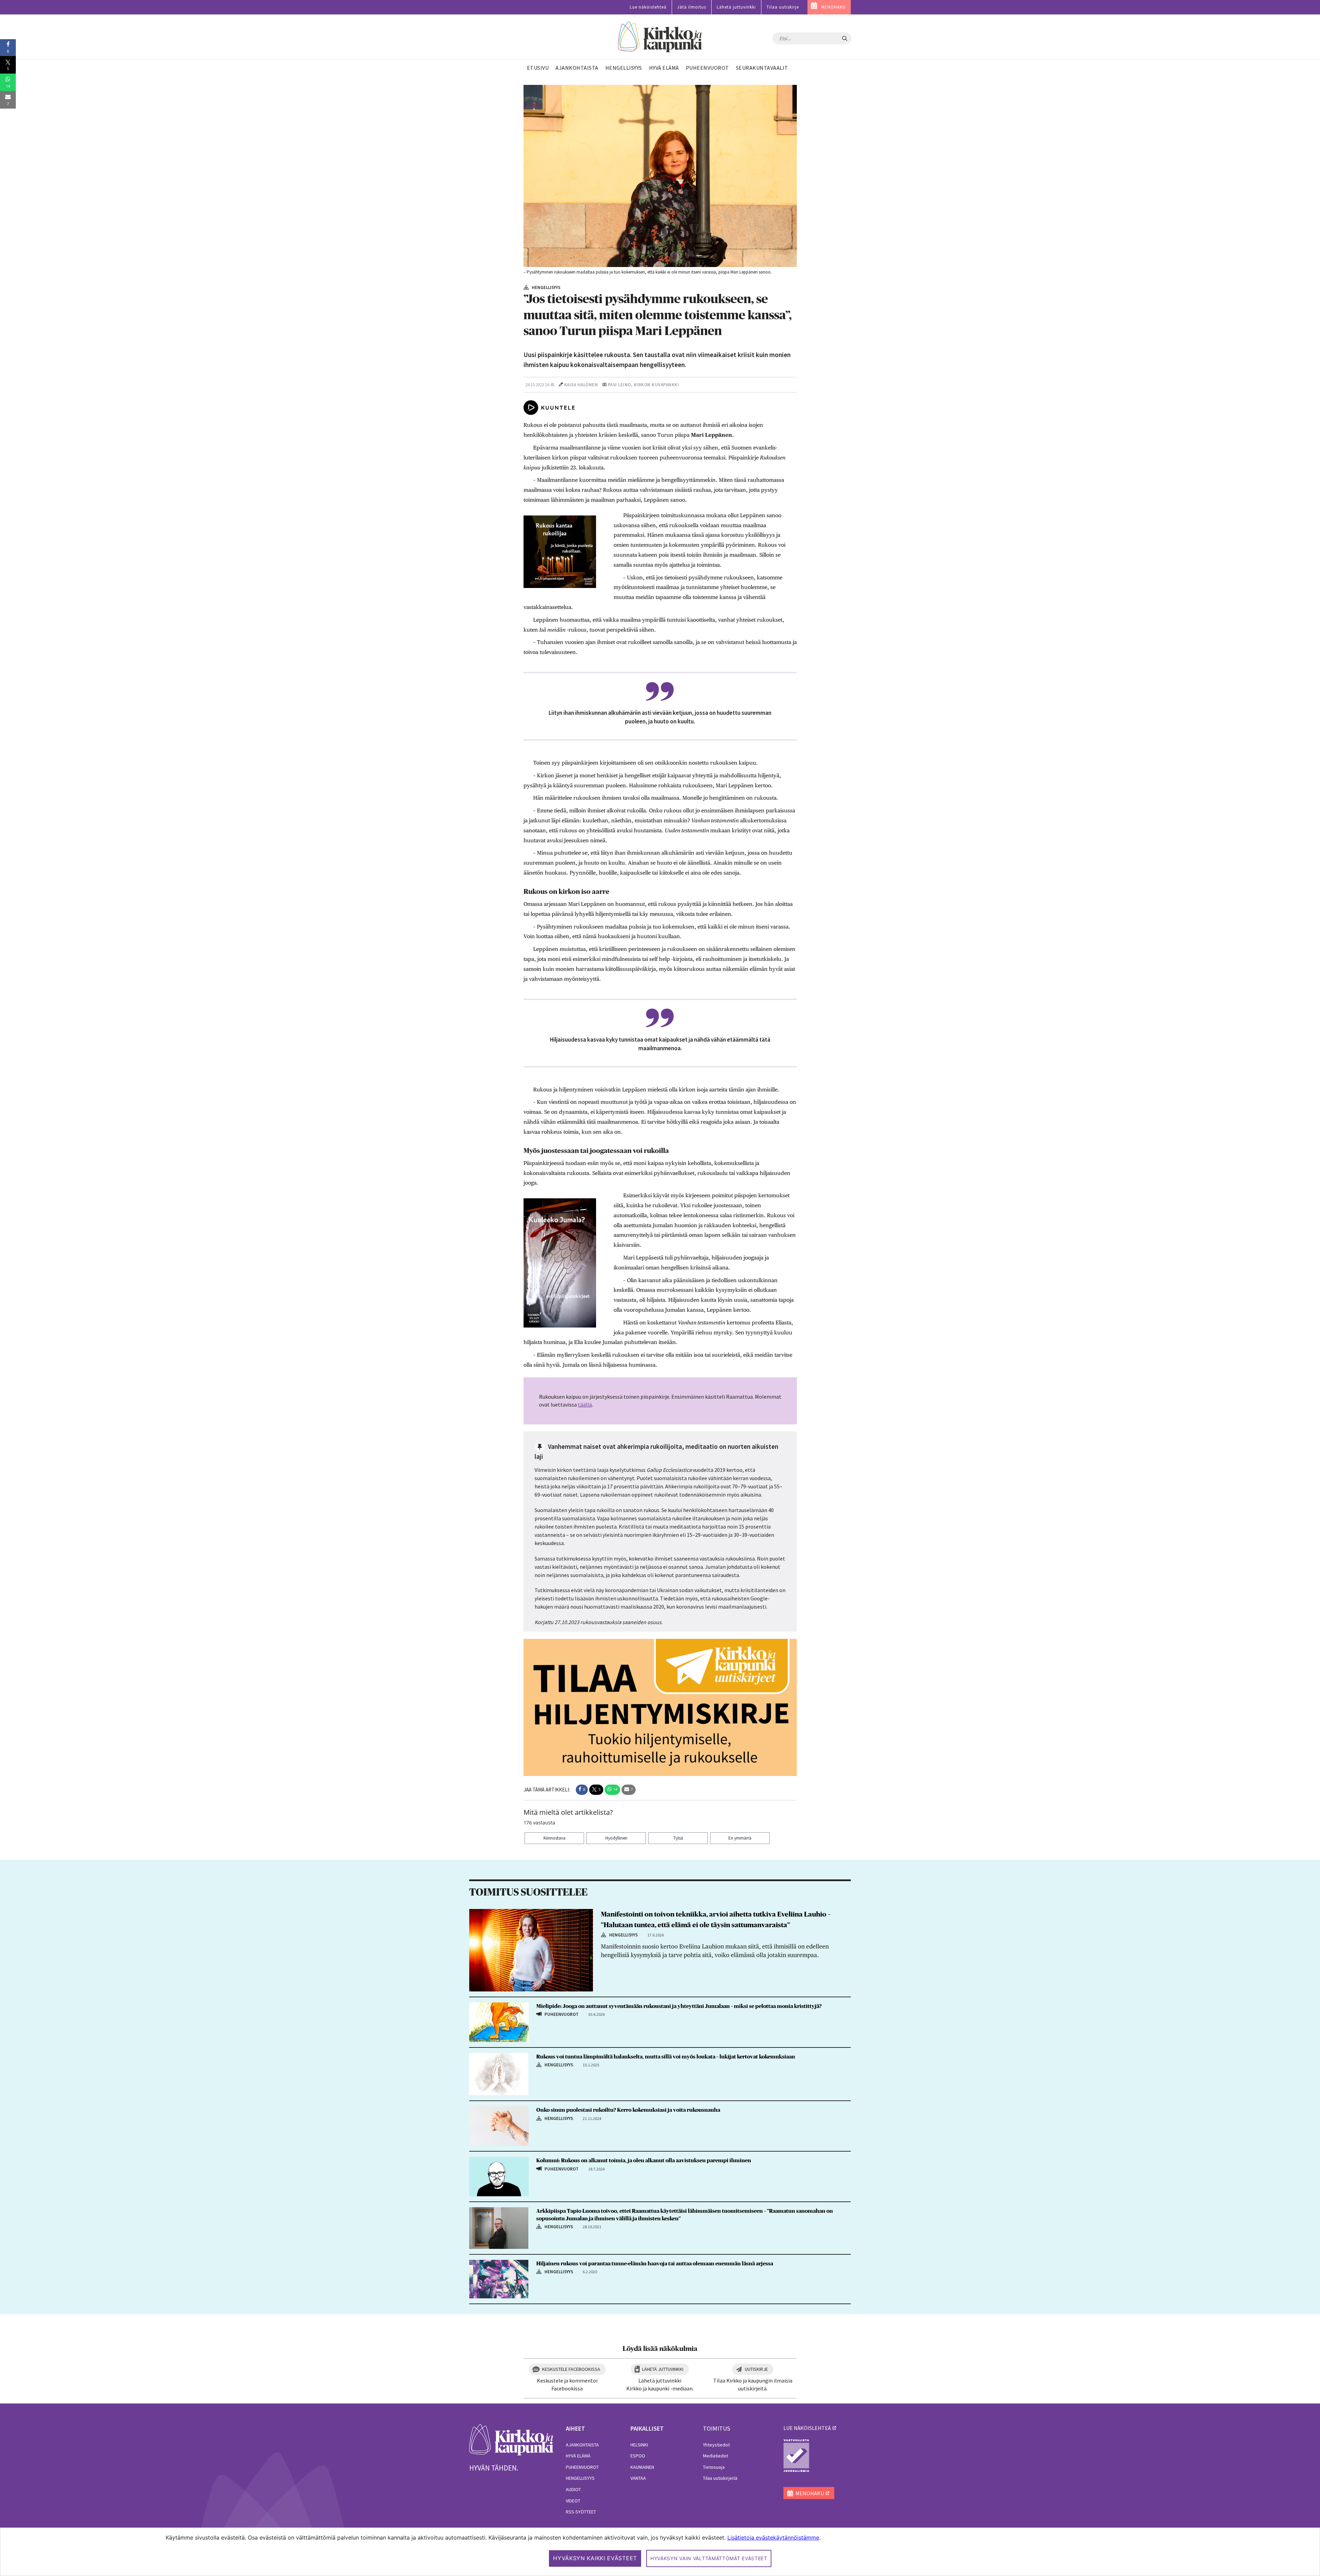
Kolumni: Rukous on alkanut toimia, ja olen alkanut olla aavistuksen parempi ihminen (644, 2161)
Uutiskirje (756, 2369)
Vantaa (638, 2478)
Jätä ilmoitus (692, 7)
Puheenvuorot (582, 2467)
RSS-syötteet (581, 2512)
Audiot (573, 2489)
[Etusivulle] (660, 37)
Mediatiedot (716, 2456)
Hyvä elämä (578, 2456)
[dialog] (660, 2552)
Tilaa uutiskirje (783, 7)
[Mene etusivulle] (511, 2439)
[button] (582, 1790)
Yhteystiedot (716, 2445)
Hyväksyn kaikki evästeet (595, 2558)
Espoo (638, 2456)
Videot (573, 2501)
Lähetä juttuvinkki (736, 7)
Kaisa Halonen (581, 385)
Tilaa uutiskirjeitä (720, 2478)
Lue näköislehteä (648, 7)
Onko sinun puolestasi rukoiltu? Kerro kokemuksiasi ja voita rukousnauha (628, 2110)
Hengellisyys (580, 2478)
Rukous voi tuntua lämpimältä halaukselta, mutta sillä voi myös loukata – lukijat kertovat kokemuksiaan (666, 2057)
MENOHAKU (833, 7)
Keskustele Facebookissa (571, 2369)
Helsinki (639, 2445)
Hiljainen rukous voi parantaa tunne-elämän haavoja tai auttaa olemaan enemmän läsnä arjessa (655, 2264)
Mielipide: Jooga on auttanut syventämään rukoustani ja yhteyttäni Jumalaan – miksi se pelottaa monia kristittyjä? (679, 2006)
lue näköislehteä (807, 2428)
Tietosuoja (714, 2467)
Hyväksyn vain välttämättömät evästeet (709, 2558)
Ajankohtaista (582, 2445)
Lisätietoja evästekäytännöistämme (773, 2538)
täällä (585, 1404)
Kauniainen (642, 2467)
